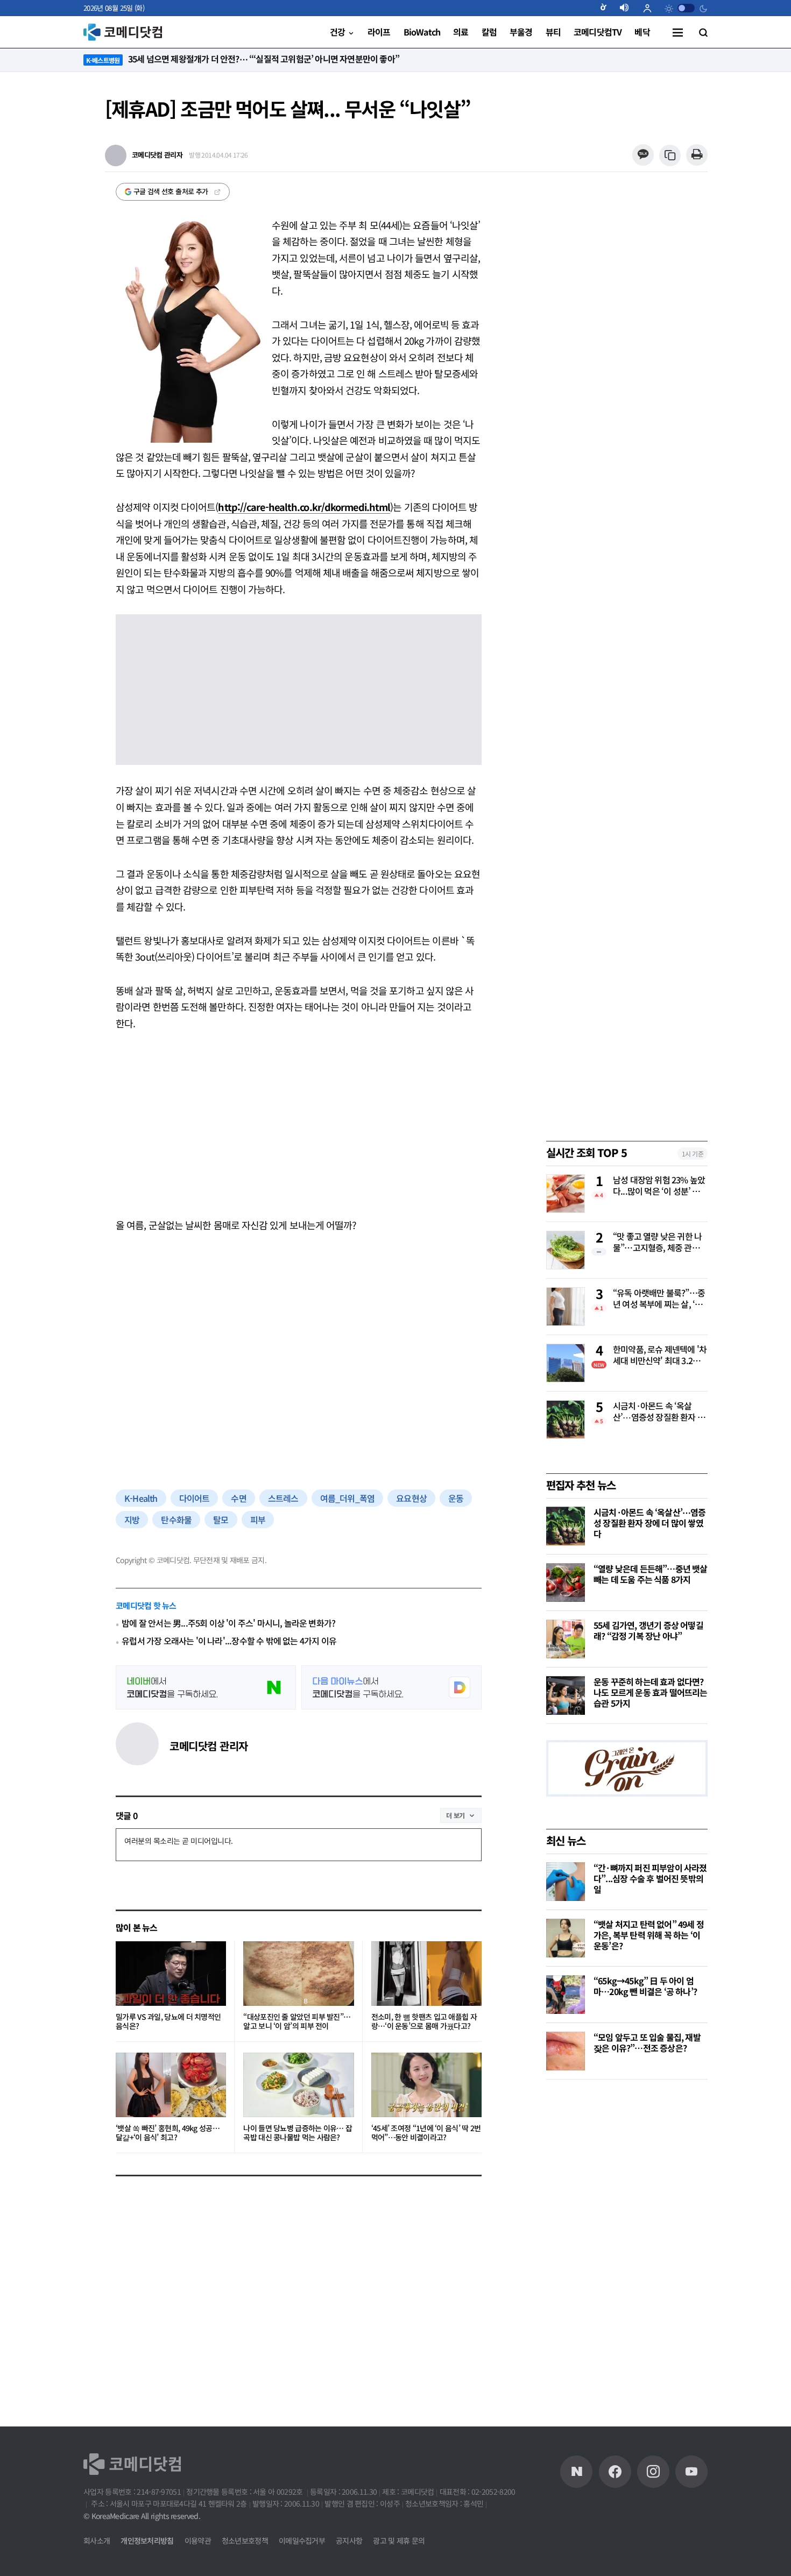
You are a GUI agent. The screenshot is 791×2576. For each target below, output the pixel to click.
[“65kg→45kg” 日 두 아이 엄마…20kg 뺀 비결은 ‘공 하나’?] (566, 1995)
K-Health (141, 1498)
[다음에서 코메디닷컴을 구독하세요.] (391, 1687)
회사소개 (97, 2540)
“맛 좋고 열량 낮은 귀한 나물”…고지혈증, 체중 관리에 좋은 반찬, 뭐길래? (660, 1243)
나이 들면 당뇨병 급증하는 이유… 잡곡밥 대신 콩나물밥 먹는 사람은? (298, 2133)
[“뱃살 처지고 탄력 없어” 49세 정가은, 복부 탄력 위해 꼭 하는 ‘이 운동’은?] (566, 1938)
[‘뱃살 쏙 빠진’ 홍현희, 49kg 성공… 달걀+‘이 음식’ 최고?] (171, 2085)
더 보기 (455, 1815)
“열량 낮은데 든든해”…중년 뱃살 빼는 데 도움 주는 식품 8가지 (651, 1574)
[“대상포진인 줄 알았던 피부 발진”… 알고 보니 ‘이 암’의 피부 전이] (298, 1974)
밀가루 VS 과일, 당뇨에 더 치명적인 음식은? (168, 2022)
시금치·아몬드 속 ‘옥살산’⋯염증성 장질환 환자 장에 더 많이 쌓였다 (659, 1412)
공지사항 (349, 2540)
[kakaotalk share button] (643, 155)
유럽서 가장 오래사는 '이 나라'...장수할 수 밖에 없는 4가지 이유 (229, 1641)
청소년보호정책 (245, 2540)
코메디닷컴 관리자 (209, 1746)
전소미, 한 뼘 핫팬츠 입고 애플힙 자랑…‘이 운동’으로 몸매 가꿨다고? (424, 2022)
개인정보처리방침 (147, 2540)
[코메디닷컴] (615, 2472)
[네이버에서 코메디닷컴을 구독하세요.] (206, 1687)
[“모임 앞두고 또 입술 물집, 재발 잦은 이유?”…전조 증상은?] (566, 2051)
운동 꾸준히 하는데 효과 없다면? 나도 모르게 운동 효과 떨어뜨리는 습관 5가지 (651, 1692)
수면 (238, 1498)
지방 (132, 1520)
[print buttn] (697, 155)
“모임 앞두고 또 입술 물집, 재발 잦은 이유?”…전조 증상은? (647, 2042)
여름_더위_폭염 (348, 1498)
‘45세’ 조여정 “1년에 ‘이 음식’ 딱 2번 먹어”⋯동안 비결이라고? (426, 2133)
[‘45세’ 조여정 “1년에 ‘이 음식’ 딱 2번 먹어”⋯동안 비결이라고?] (426, 2085)
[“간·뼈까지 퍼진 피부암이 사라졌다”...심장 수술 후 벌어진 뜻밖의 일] (566, 1882)
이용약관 (198, 2540)
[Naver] (576, 2472)
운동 (456, 1498)
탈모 (221, 1520)
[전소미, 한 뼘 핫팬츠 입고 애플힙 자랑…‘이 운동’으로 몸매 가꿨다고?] (426, 1974)
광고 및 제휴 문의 (399, 2540)
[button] (608, 8)
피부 (258, 1520)
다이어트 (195, 1498)
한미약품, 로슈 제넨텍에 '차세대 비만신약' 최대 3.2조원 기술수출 (660, 1356)
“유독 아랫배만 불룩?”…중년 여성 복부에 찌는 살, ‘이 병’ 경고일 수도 (659, 1299)
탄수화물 (176, 1520)
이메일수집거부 (302, 2540)
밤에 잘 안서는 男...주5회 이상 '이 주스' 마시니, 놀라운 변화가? (228, 1623)
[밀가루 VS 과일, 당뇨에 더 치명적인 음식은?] (171, 1974)
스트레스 (283, 1498)
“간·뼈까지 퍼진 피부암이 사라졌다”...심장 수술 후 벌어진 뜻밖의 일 (650, 1878)
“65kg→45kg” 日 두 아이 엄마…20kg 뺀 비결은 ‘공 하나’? (645, 1986)
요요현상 (411, 1498)
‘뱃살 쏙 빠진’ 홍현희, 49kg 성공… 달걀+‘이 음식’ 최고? (168, 2133)
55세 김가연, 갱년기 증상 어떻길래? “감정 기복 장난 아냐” (648, 1630)
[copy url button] (670, 156)
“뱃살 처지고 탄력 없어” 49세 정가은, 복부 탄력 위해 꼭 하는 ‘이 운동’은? (649, 1935)
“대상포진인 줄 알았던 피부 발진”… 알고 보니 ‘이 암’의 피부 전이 (297, 2022)
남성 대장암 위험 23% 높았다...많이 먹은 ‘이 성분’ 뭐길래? (660, 1186)
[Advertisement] (299, 1124)
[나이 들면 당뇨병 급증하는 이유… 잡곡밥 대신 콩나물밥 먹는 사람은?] (298, 2085)
